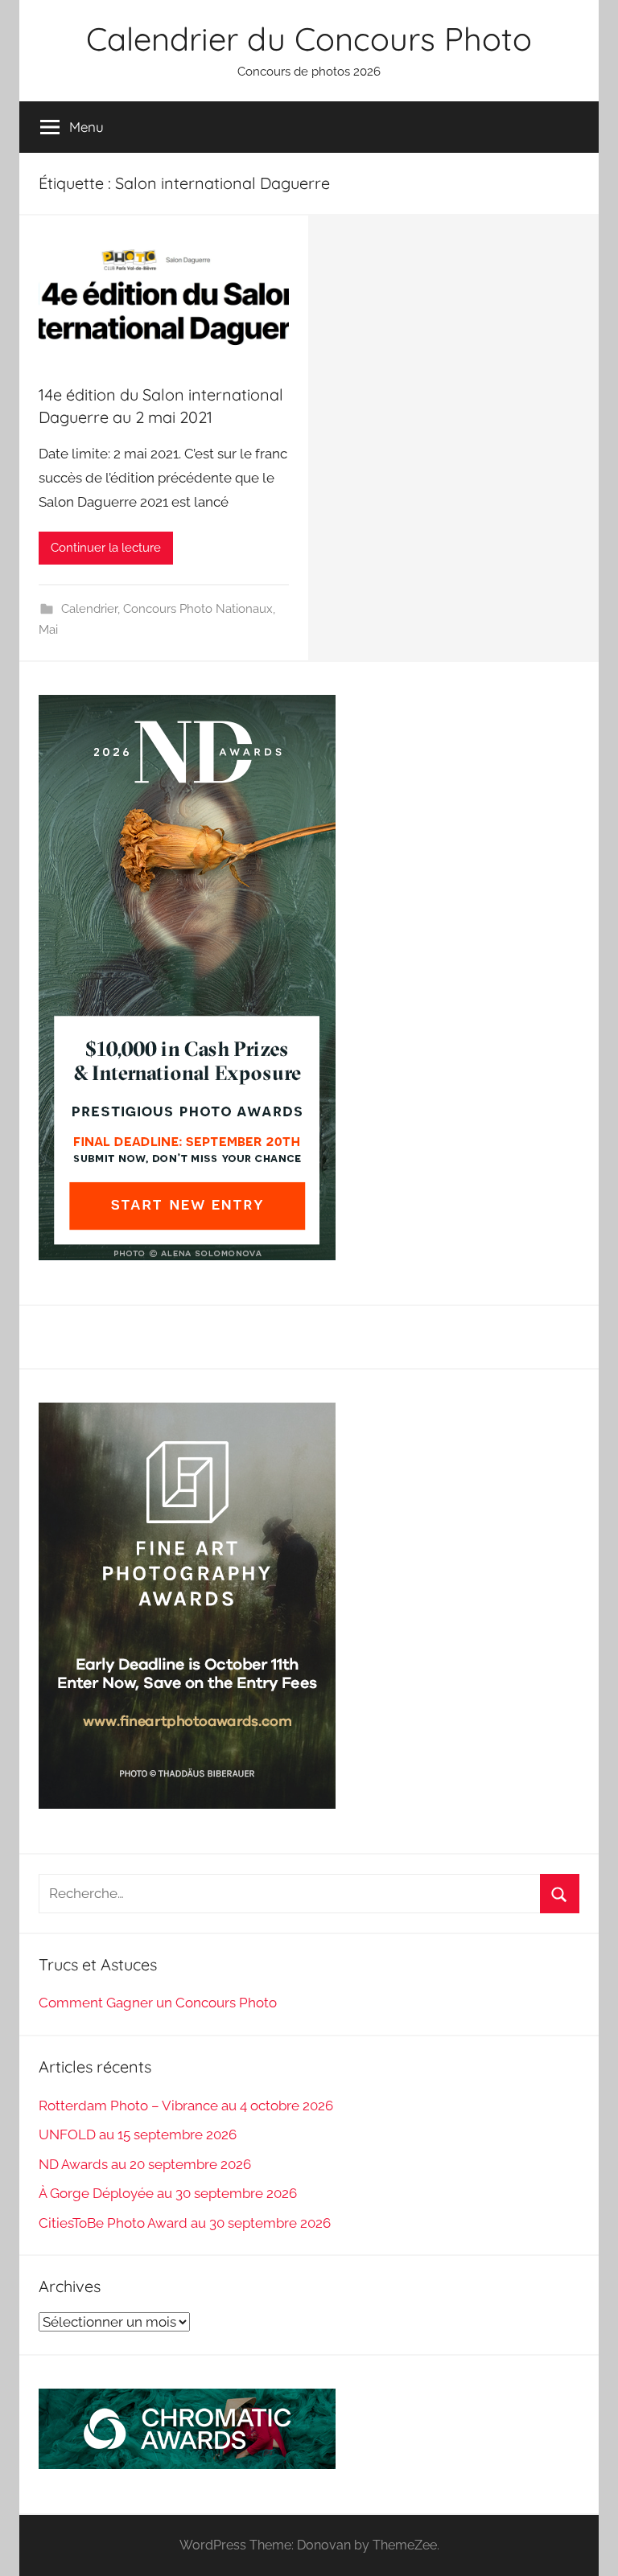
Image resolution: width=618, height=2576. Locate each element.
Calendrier (89, 609)
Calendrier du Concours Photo (309, 39)
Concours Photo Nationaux (198, 609)
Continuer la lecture (106, 548)
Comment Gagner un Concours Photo (158, 2003)
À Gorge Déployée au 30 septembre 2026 (168, 2193)
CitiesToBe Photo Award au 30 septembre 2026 (185, 2223)
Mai (48, 630)
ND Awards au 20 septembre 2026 (145, 2164)
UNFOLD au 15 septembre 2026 (138, 2134)
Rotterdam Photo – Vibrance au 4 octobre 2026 (186, 2106)
